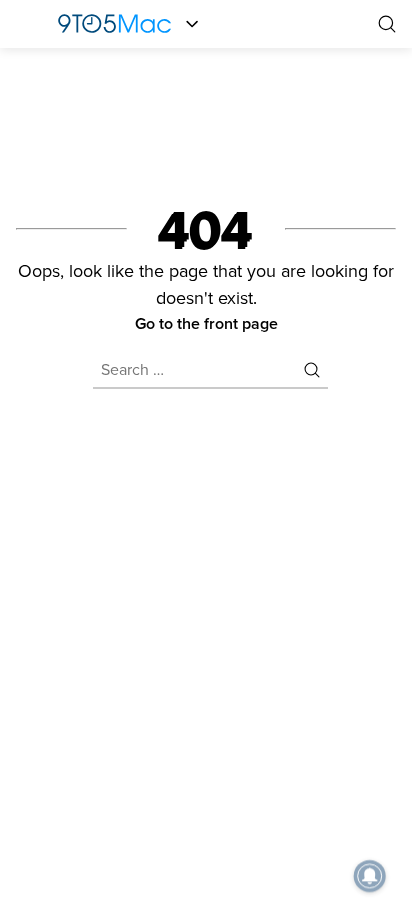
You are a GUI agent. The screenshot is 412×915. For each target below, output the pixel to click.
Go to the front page (206, 323)
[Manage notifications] (370, 876)
